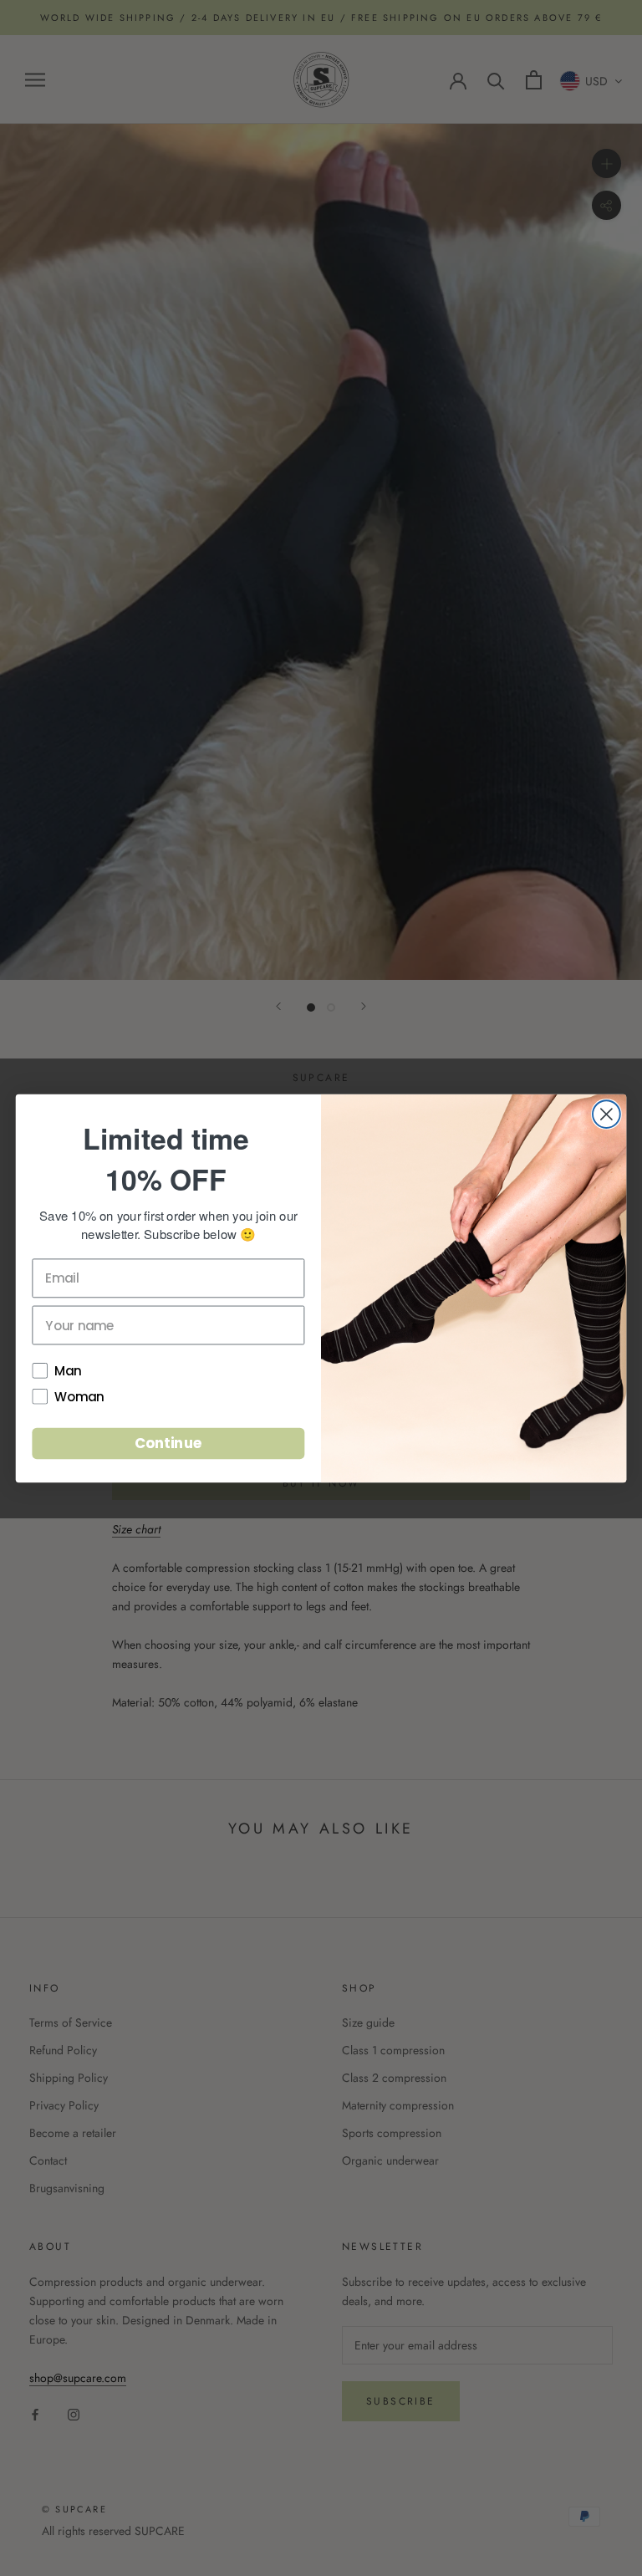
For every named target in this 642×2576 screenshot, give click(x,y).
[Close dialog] (606, 1114)
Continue (168, 1443)
